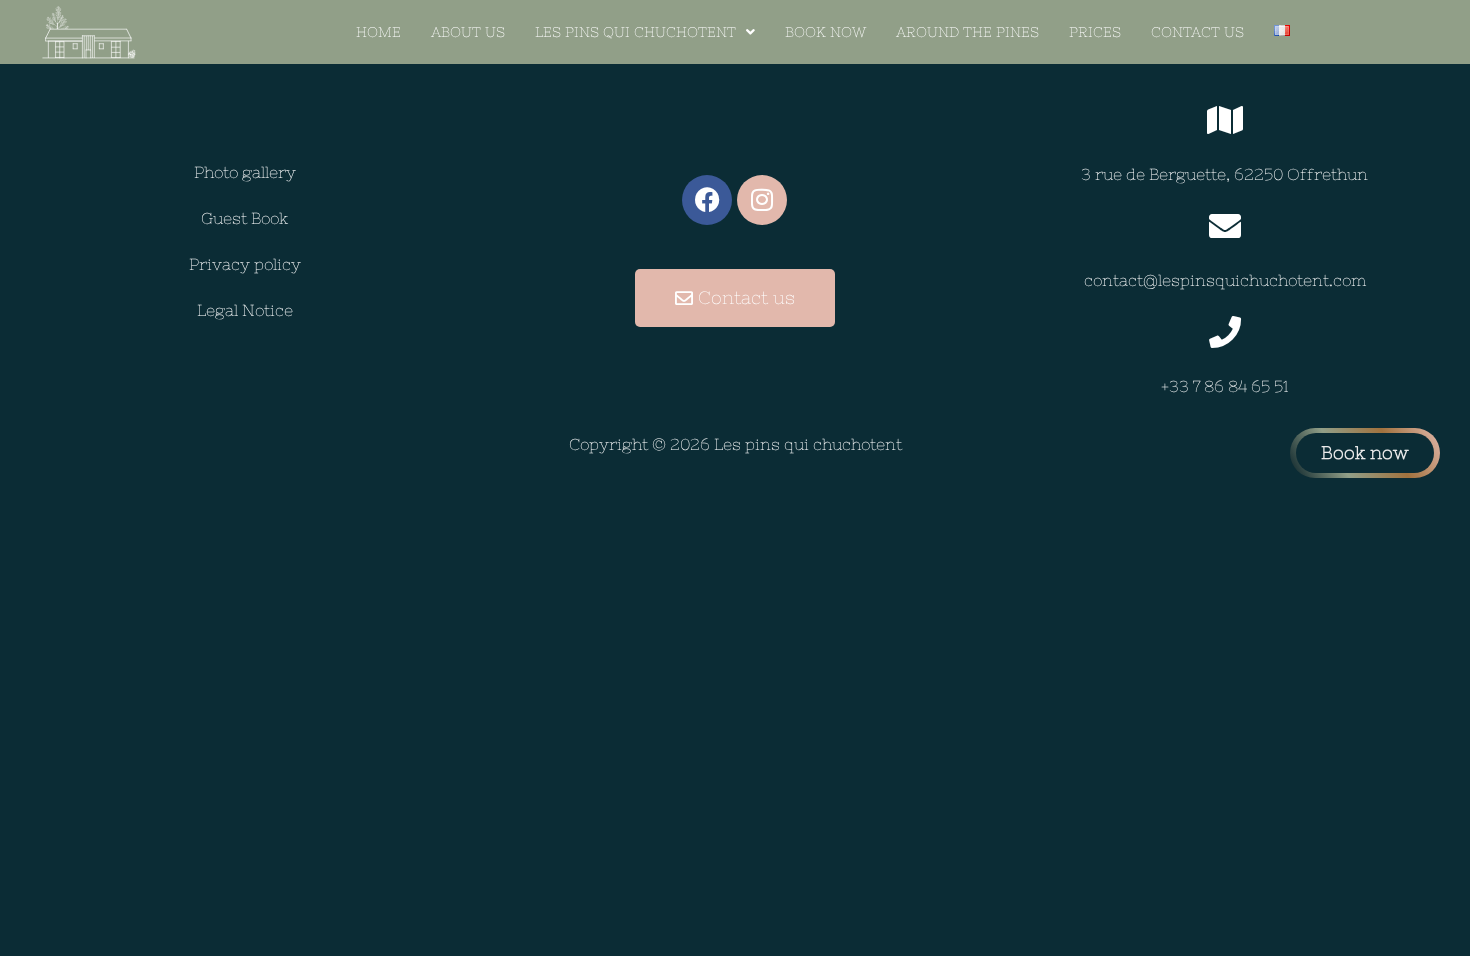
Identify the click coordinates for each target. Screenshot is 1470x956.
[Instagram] (762, 200)
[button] (645, 32)
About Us (468, 32)
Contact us (1197, 32)
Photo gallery (245, 172)
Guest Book (244, 218)
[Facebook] (707, 200)
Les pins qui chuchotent (635, 32)
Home (378, 32)
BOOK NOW (825, 32)
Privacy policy (245, 264)
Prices (1095, 32)
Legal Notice (245, 310)
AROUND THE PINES (967, 32)
